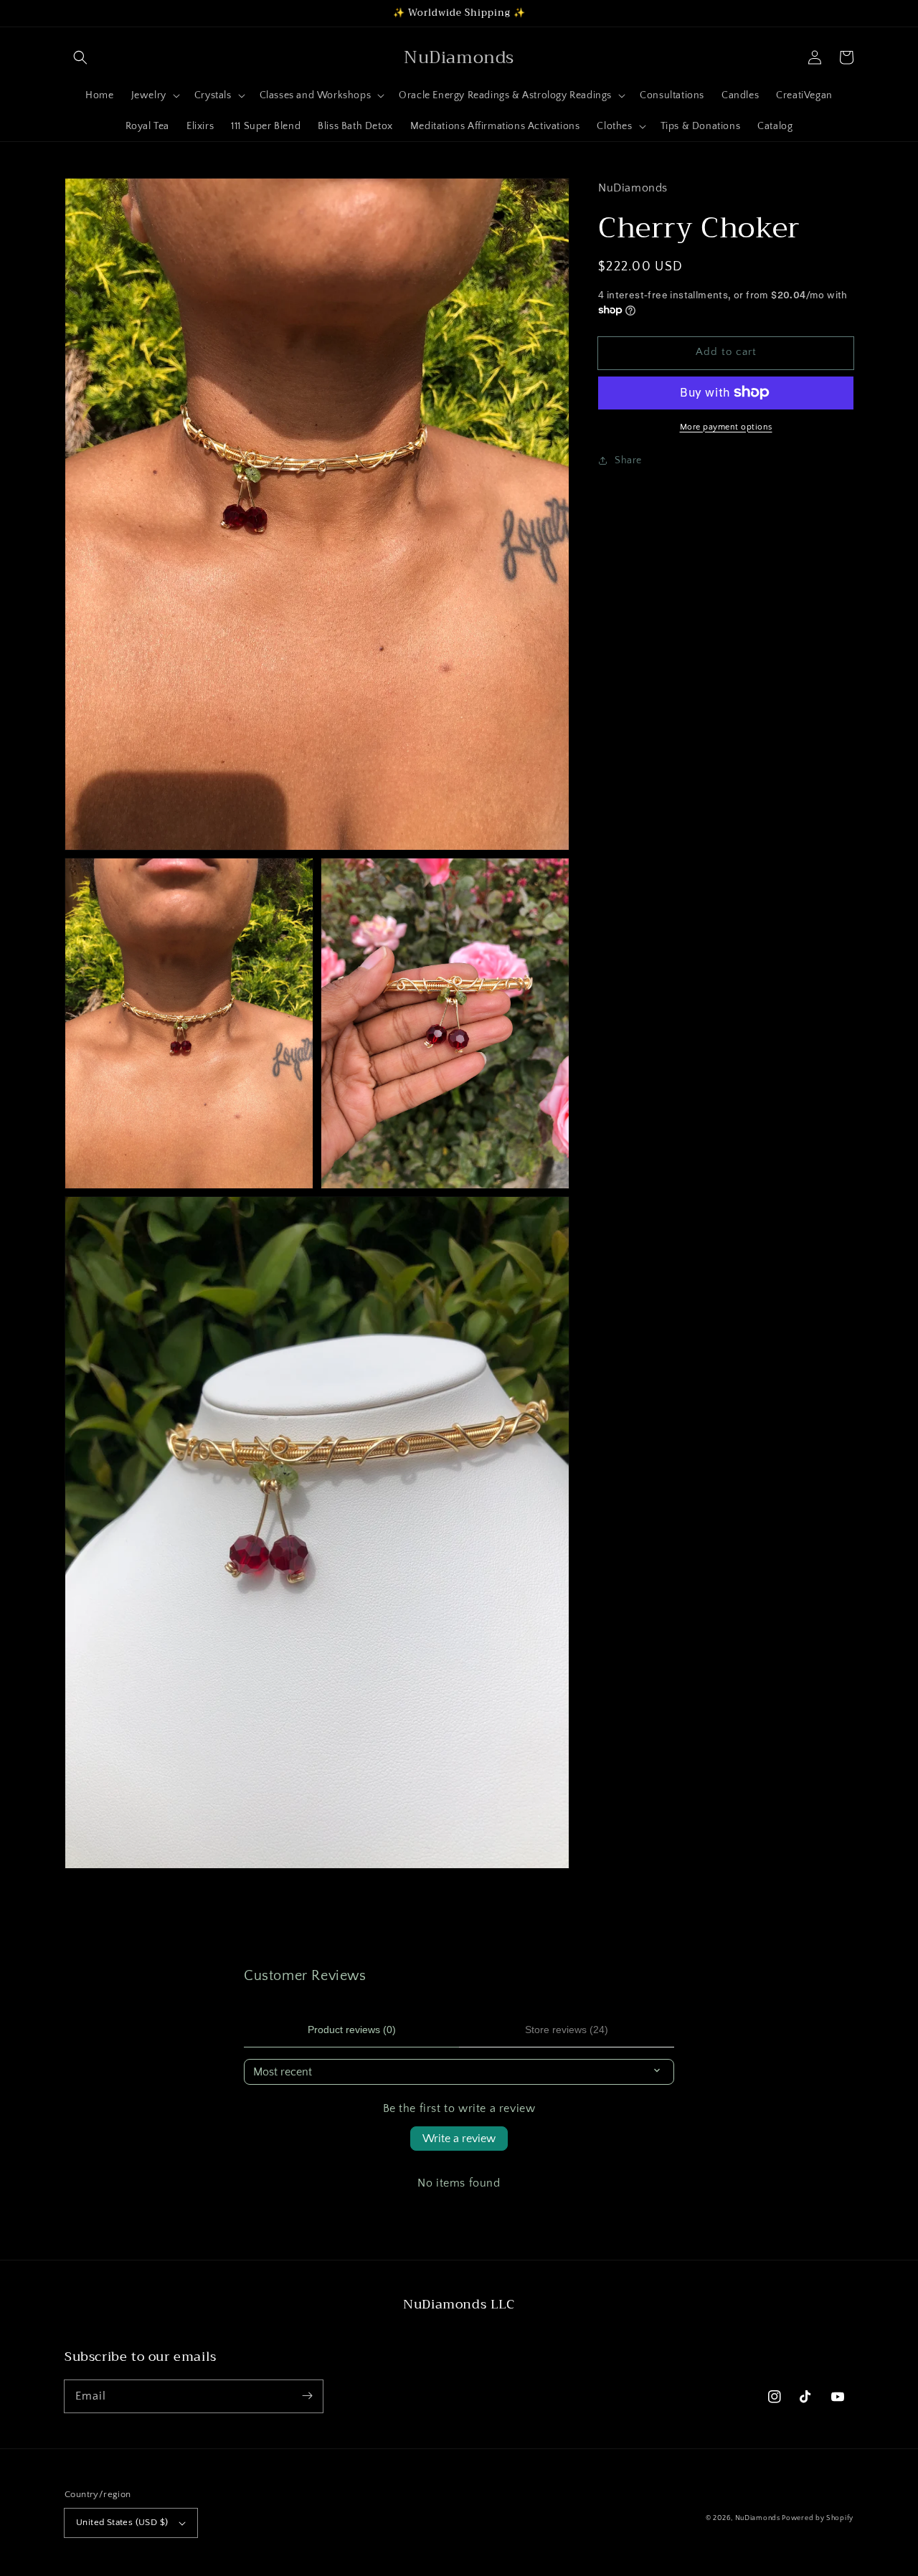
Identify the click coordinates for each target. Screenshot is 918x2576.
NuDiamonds (759, 2518)
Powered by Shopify (818, 2518)
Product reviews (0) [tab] (352, 2030)
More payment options (726, 426)
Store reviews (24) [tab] (567, 2030)
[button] (80, 57)
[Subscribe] (307, 2396)
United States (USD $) (122, 2522)
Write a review (459, 2139)
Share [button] (628, 460)
